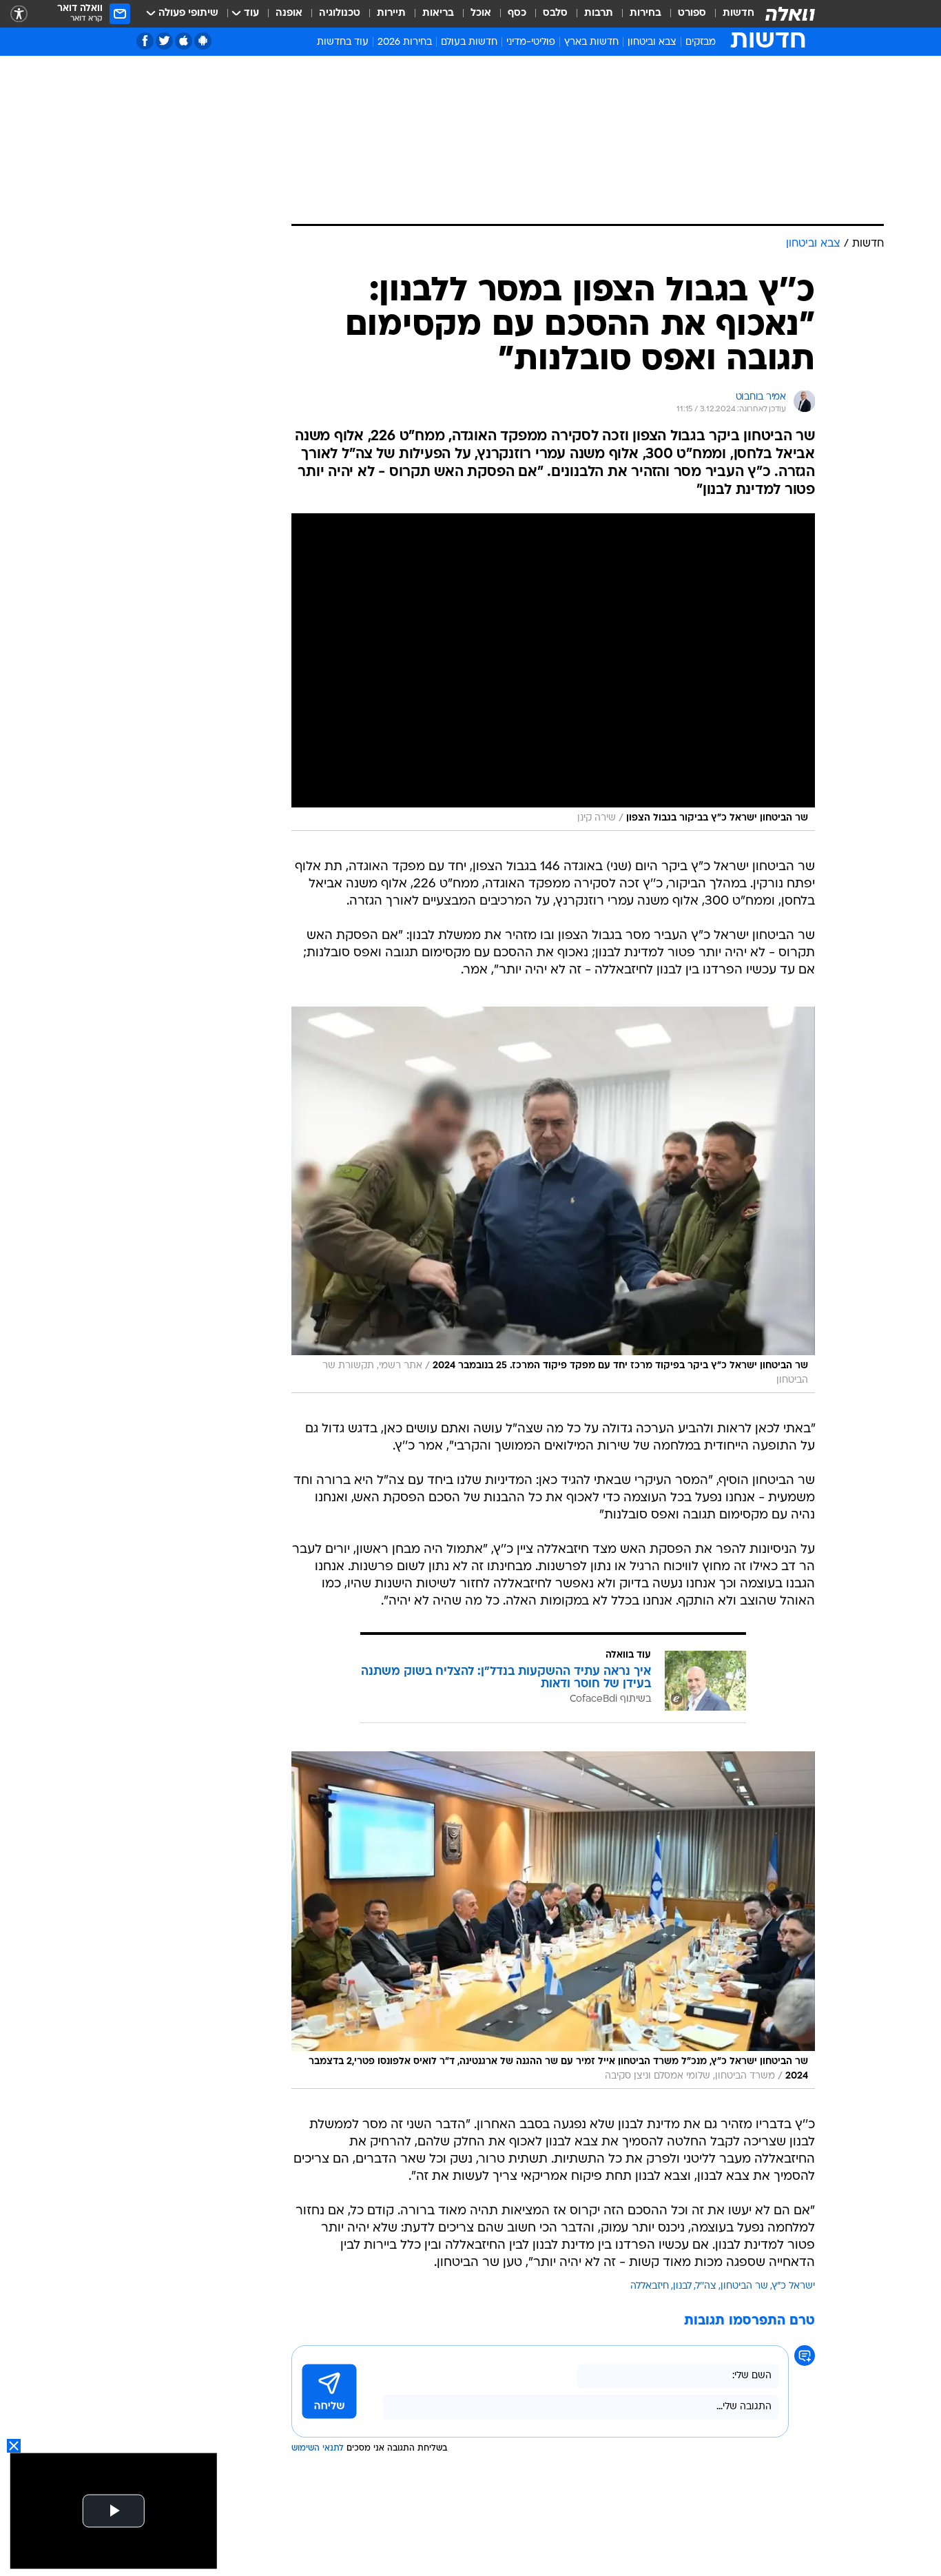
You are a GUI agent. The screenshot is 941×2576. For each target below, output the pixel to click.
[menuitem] (730, 14)
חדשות (738, 13)
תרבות (599, 13)
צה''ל (706, 2286)
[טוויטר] (164, 41)
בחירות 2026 (405, 42)
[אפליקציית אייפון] (184, 41)
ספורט (692, 13)
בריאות (438, 13)
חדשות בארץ (591, 42)
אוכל (481, 13)
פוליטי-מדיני (531, 42)
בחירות (645, 13)
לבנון (682, 2286)
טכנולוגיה (340, 13)
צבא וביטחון (652, 42)
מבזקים (701, 42)
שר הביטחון (744, 2286)
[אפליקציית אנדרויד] (203, 41)
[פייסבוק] (145, 41)
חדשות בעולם (469, 42)
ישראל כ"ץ (794, 2286)
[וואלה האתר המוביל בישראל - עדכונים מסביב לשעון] (790, 14)
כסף (517, 13)
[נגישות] (19, 14)
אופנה (289, 13)
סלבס (555, 13)
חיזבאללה (650, 2286)
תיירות (391, 13)
